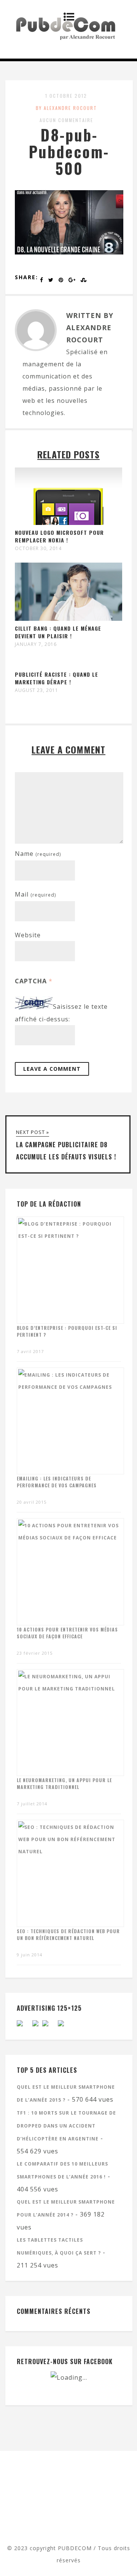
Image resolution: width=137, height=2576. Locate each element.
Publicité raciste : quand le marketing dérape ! (57, 678)
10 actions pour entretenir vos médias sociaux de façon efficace (67, 1633)
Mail (35, 894)
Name (38, 854)
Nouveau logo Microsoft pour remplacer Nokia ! (59, 536)
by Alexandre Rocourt (66, 108)
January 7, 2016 (36, 644)
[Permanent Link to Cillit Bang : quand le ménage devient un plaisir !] (68, 619)
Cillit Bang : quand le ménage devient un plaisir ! (58, 632)
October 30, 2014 (38, 549)
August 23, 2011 (37, 690)
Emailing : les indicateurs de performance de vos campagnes (57, 1482)
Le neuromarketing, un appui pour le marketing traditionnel (64, 1783)
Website (28, 935)
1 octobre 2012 (66, 96)
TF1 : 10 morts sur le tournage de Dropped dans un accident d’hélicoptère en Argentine (66, 2126)
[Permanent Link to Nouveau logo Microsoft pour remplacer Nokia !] (68, 523)
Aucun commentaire (66, 120)
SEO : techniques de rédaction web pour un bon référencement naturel (68, 1934)
